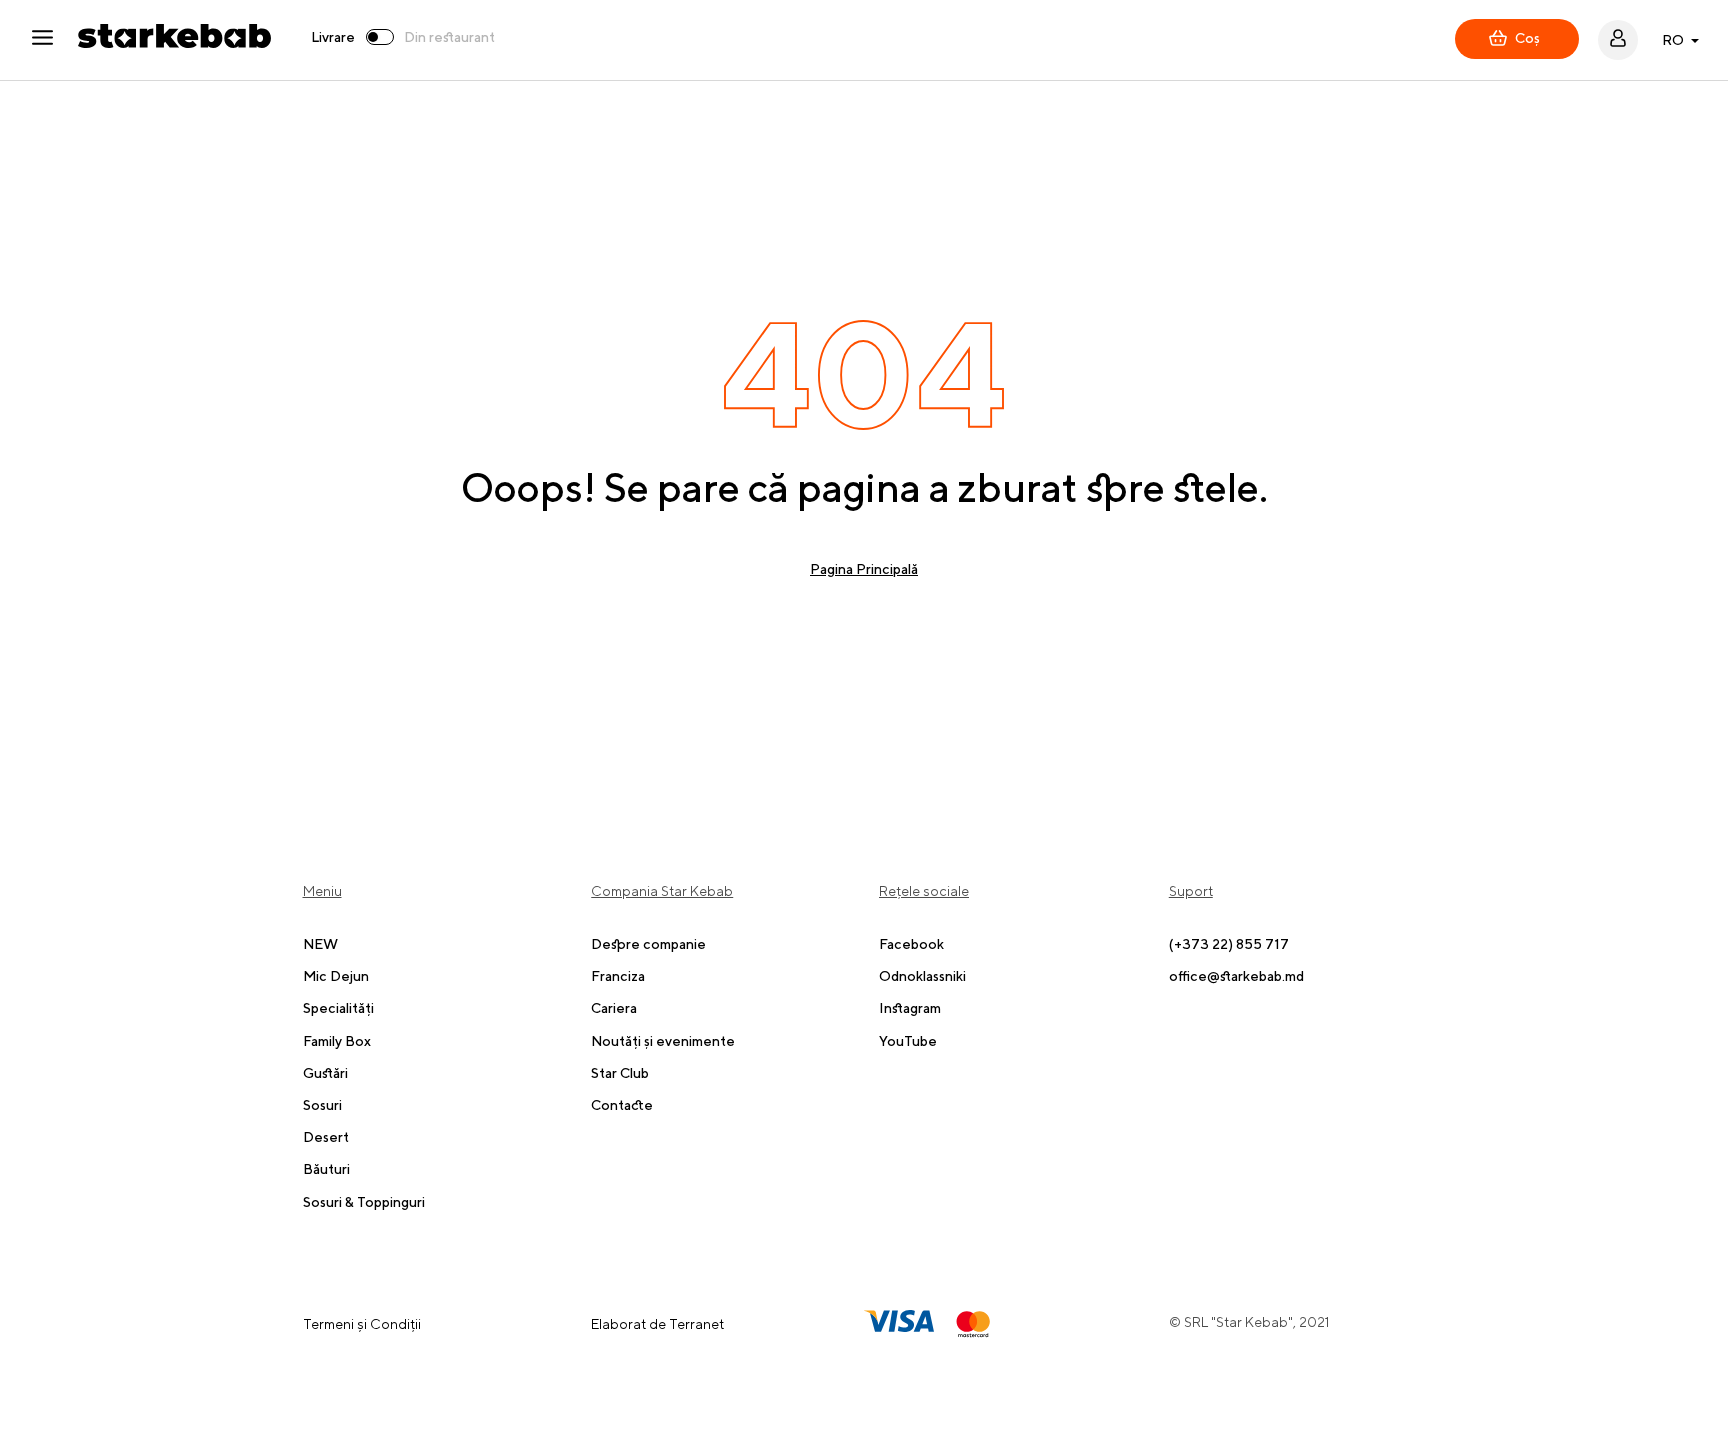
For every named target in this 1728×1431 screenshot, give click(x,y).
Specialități (338, 1008)
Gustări (325, 1073)
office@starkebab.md (1236, 976)
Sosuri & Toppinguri (364, 1202)
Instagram (910, 1008)
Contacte (622, 1105)
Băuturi (326, 1169)
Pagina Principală (864, 569)
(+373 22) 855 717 (1229, 944)
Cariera (614, 1008)
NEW (320, 944)
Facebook (911, 944)
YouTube (908, 1041)
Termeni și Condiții (362, 1324)
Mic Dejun (336, 976)
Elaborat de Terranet (657, 1324)
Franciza (618, 976)
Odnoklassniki (922, 976)
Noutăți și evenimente (663, 1041)
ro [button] (1673, 40)
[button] (54, 40)
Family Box (337, 1041)
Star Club (620, 1073)
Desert (326, 1137)
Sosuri (322, 1105)
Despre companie (648, 944)
